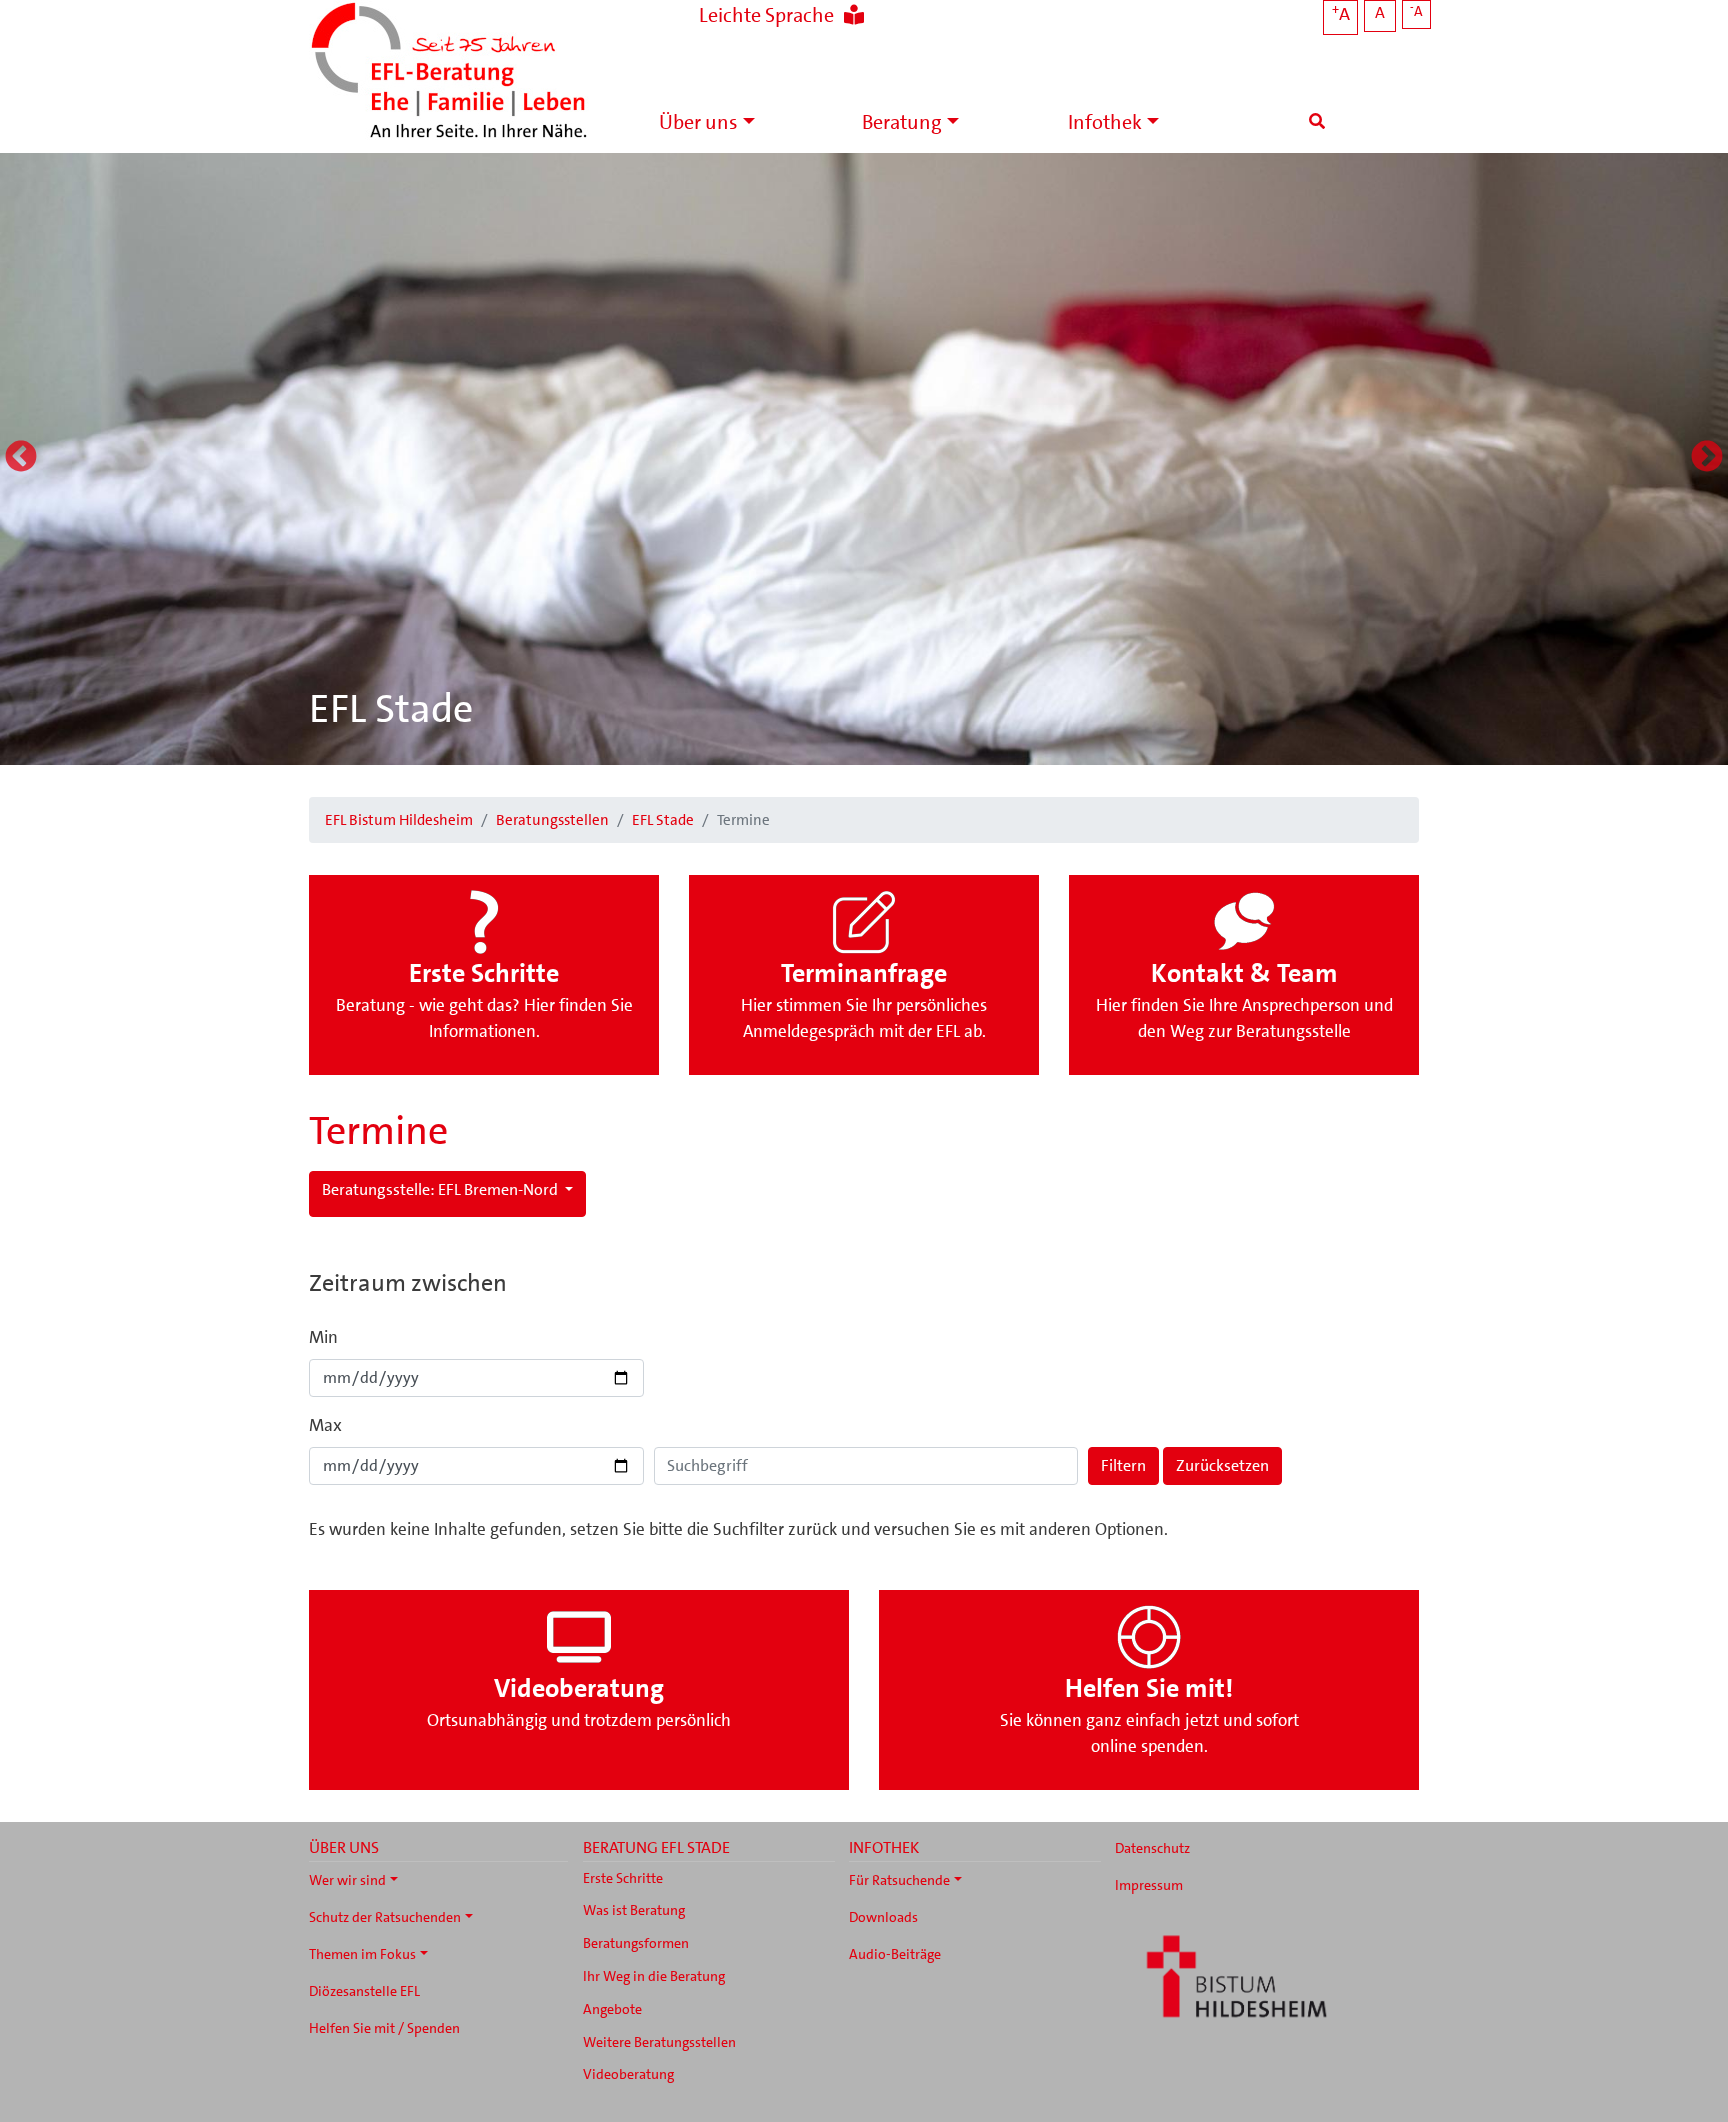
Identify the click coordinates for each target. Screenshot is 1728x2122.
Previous (21, 458)
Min (323, 1337)
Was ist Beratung (634, 1910)
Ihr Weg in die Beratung (654, 1976)
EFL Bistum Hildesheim (399, 820)
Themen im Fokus (362, 1954)
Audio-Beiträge (895, 1954)
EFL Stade (391, 709)
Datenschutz (1152, 1848)
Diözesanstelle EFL (364, 1991)
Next (1707, 458)
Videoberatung (628, 2074)
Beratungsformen (636, 1943)
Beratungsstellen (552, 820)
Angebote (612, 2009)
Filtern (1123, 1465)
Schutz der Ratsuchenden (385, 1917)
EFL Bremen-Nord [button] (441, 1189)
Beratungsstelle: (378, 1189)
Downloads (883, 1917)
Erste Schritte (623, 1878)
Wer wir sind (347, 1880)
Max (325, 1425)
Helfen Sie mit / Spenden (384, 2028)
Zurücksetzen (1222, 1465)
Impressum (1149, 1885)
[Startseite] (449, 72)
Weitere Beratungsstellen (659, 2042)
